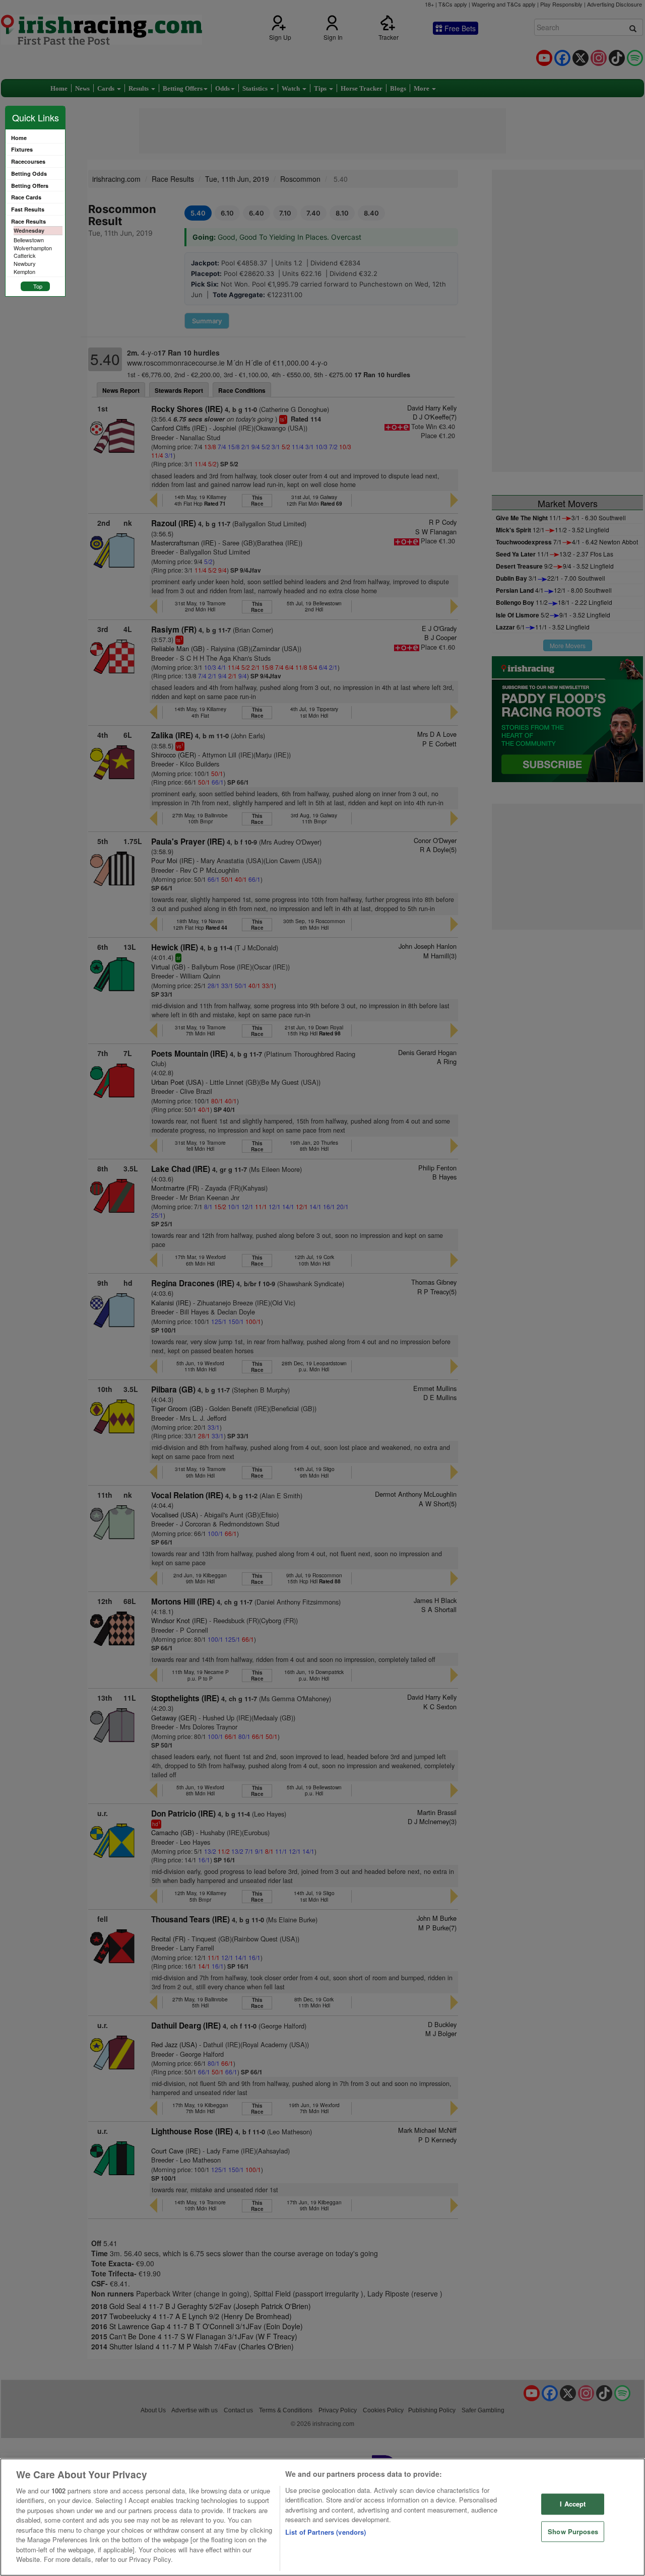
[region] (322, 2517)
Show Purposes (573, 2531)
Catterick (25, 255)
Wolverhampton (33, 248)
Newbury (25, 263)
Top (38, 286)
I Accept (573, 2504)
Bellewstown (29, 240)
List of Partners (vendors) (326, 2532)
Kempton (24, 271)
